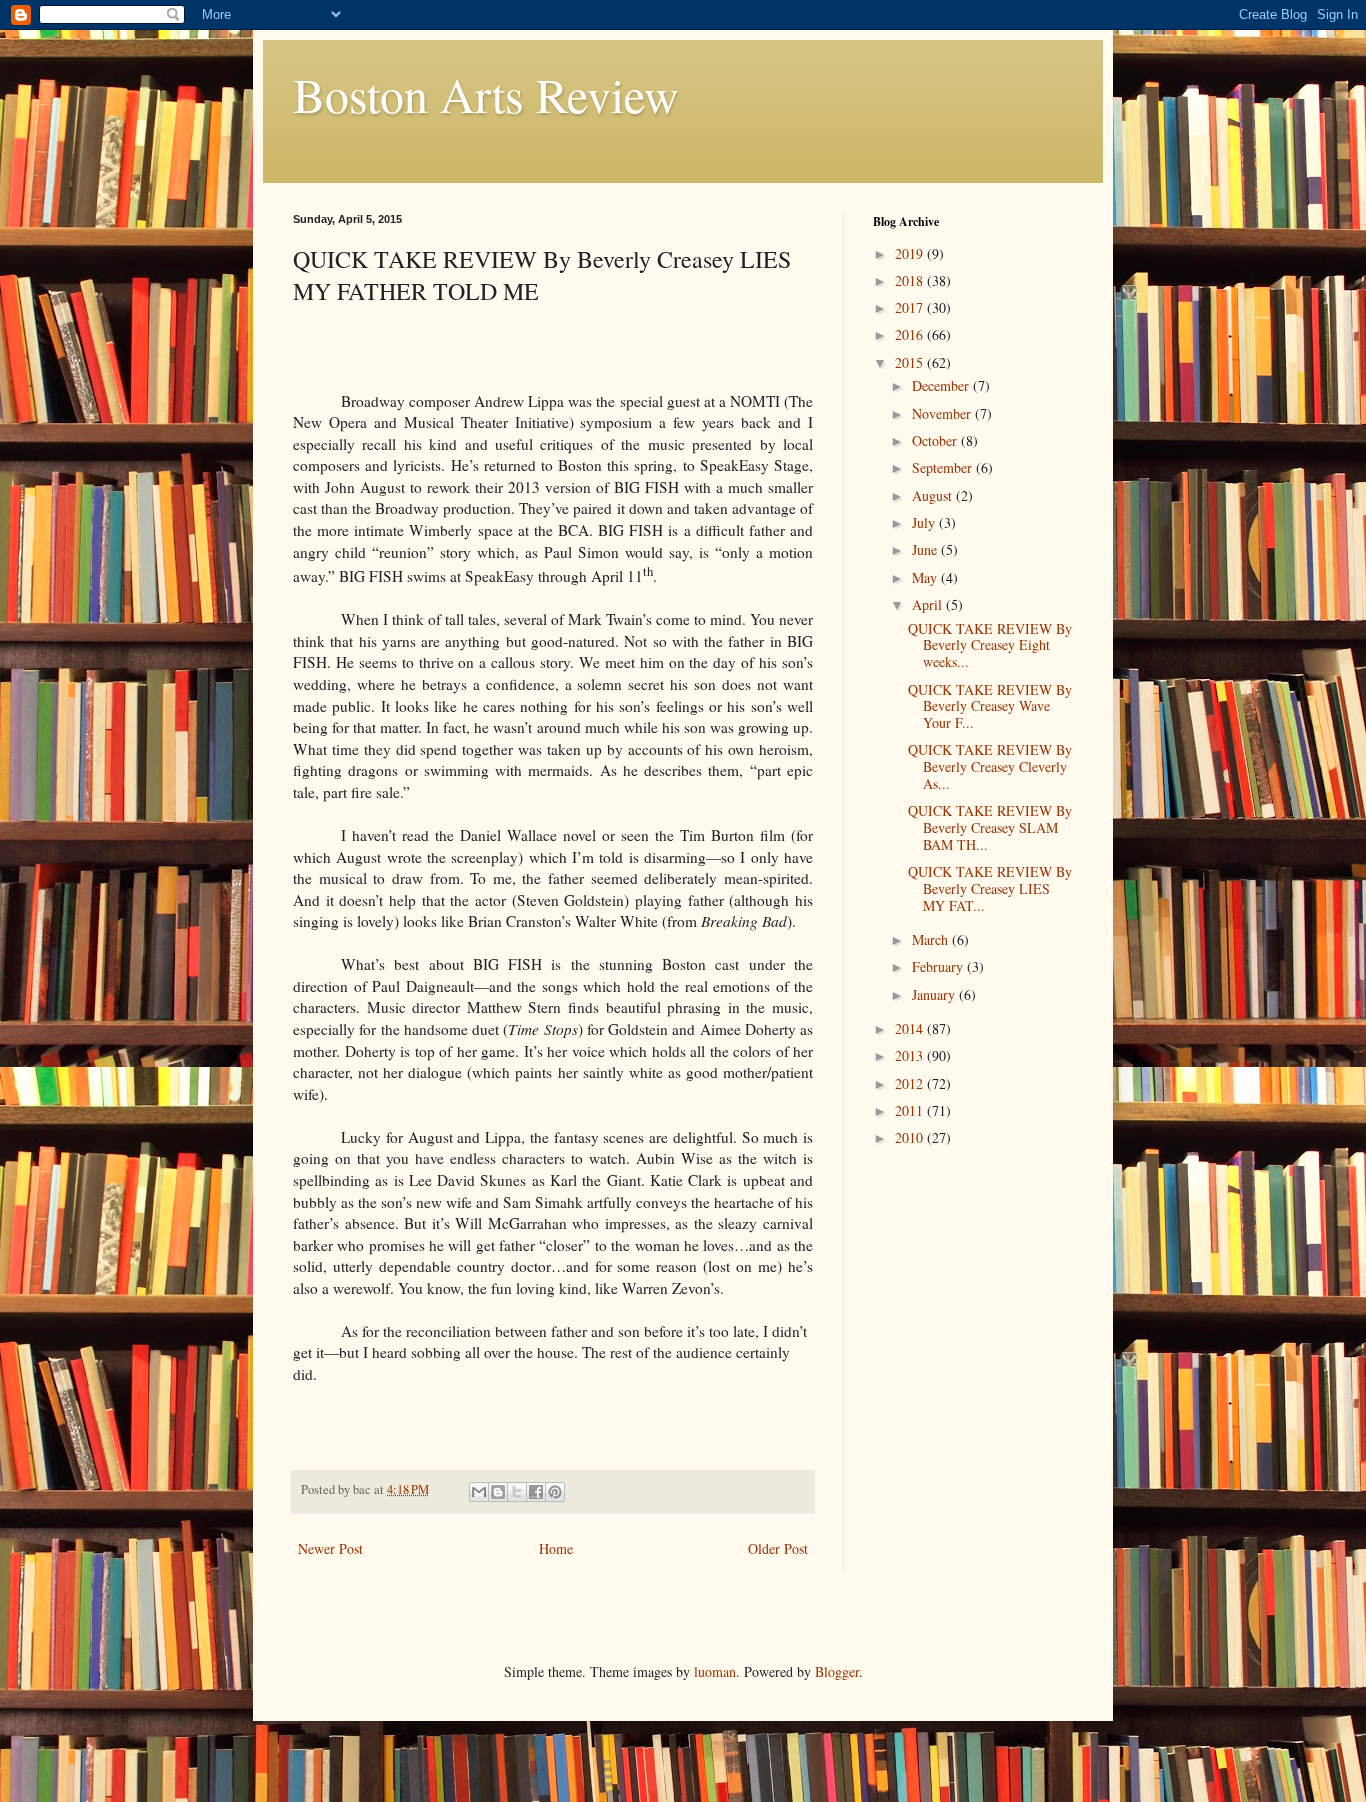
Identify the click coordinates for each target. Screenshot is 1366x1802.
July (925, 522)
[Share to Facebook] (536, 1492)
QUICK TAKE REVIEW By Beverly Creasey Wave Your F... (990, 706)
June (926, 549)
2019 (911, 253)
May (926, 577)
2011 (911, 1110)
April (929, 604)
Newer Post (330, 1548)
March (932, 939)
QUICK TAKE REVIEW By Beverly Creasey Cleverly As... (990, 766)
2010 (911, 1137)
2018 (911, 280)
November (943, 413)
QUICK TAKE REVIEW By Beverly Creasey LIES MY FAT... (990, 888)
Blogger (837, 1671)
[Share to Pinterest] (555, 1492)
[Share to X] (517, 1492)
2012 (911, 1083)
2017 (911, 307)
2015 (911, 362)
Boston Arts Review (486, 94)
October (936, 440)
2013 (911, 1055)
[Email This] (479, 1492)
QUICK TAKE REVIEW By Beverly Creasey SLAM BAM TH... (990, 827)
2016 (911, 334)
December (942, 385)
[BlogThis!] (498, 1492)
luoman (715, 1671)
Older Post (778, 1548)
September (944, 467)
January (935, 994)
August (934, 495)
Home (556, 1548)
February (939, 966)
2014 (911, 1028)
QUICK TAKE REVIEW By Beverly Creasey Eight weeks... (990, 645)
